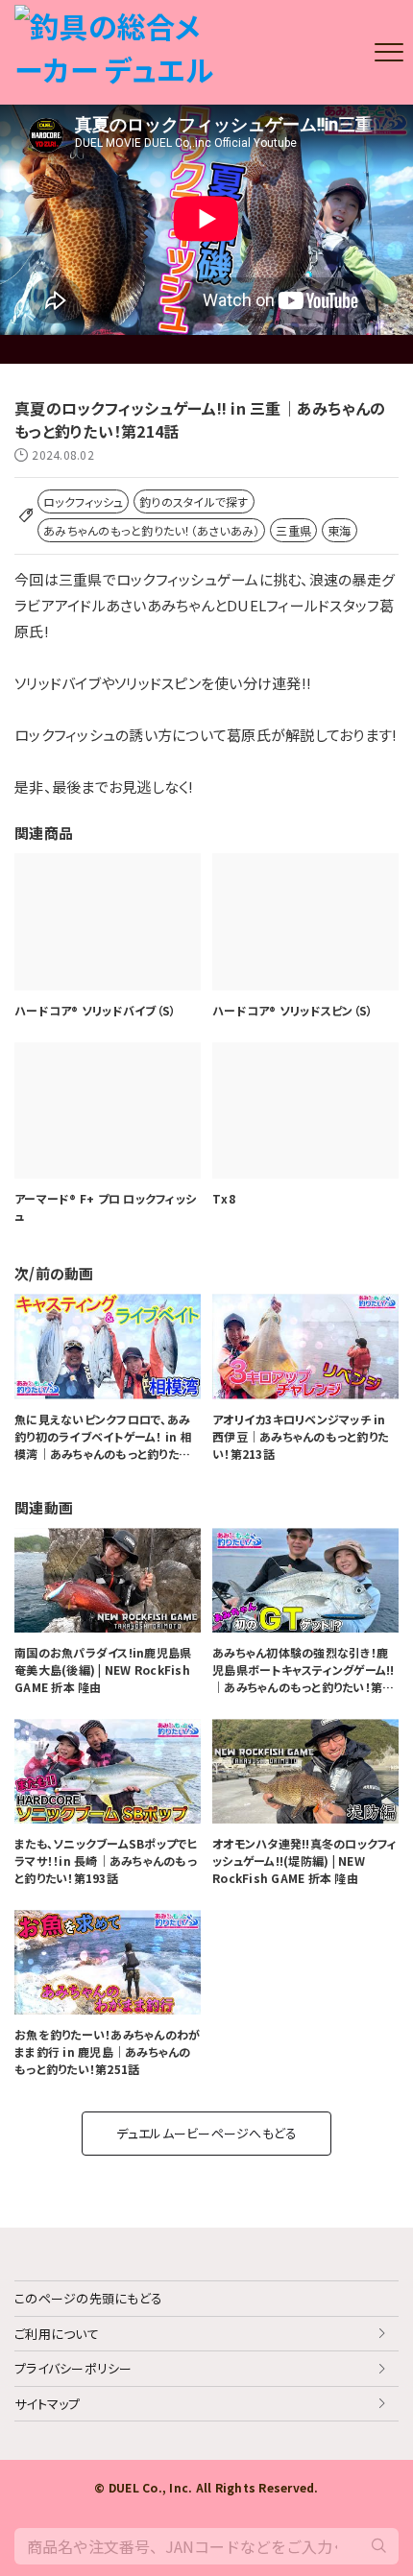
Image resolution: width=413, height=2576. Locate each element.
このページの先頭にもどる (88, 2298)
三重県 (293, 530)
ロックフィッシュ (83, 501)
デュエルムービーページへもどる (207, 2133)
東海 (340, 530)
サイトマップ (48, 2404)
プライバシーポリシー (73, 2368)
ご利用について (57, 2334)
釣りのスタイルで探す (194, 501)
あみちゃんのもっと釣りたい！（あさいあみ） (151, 530)
